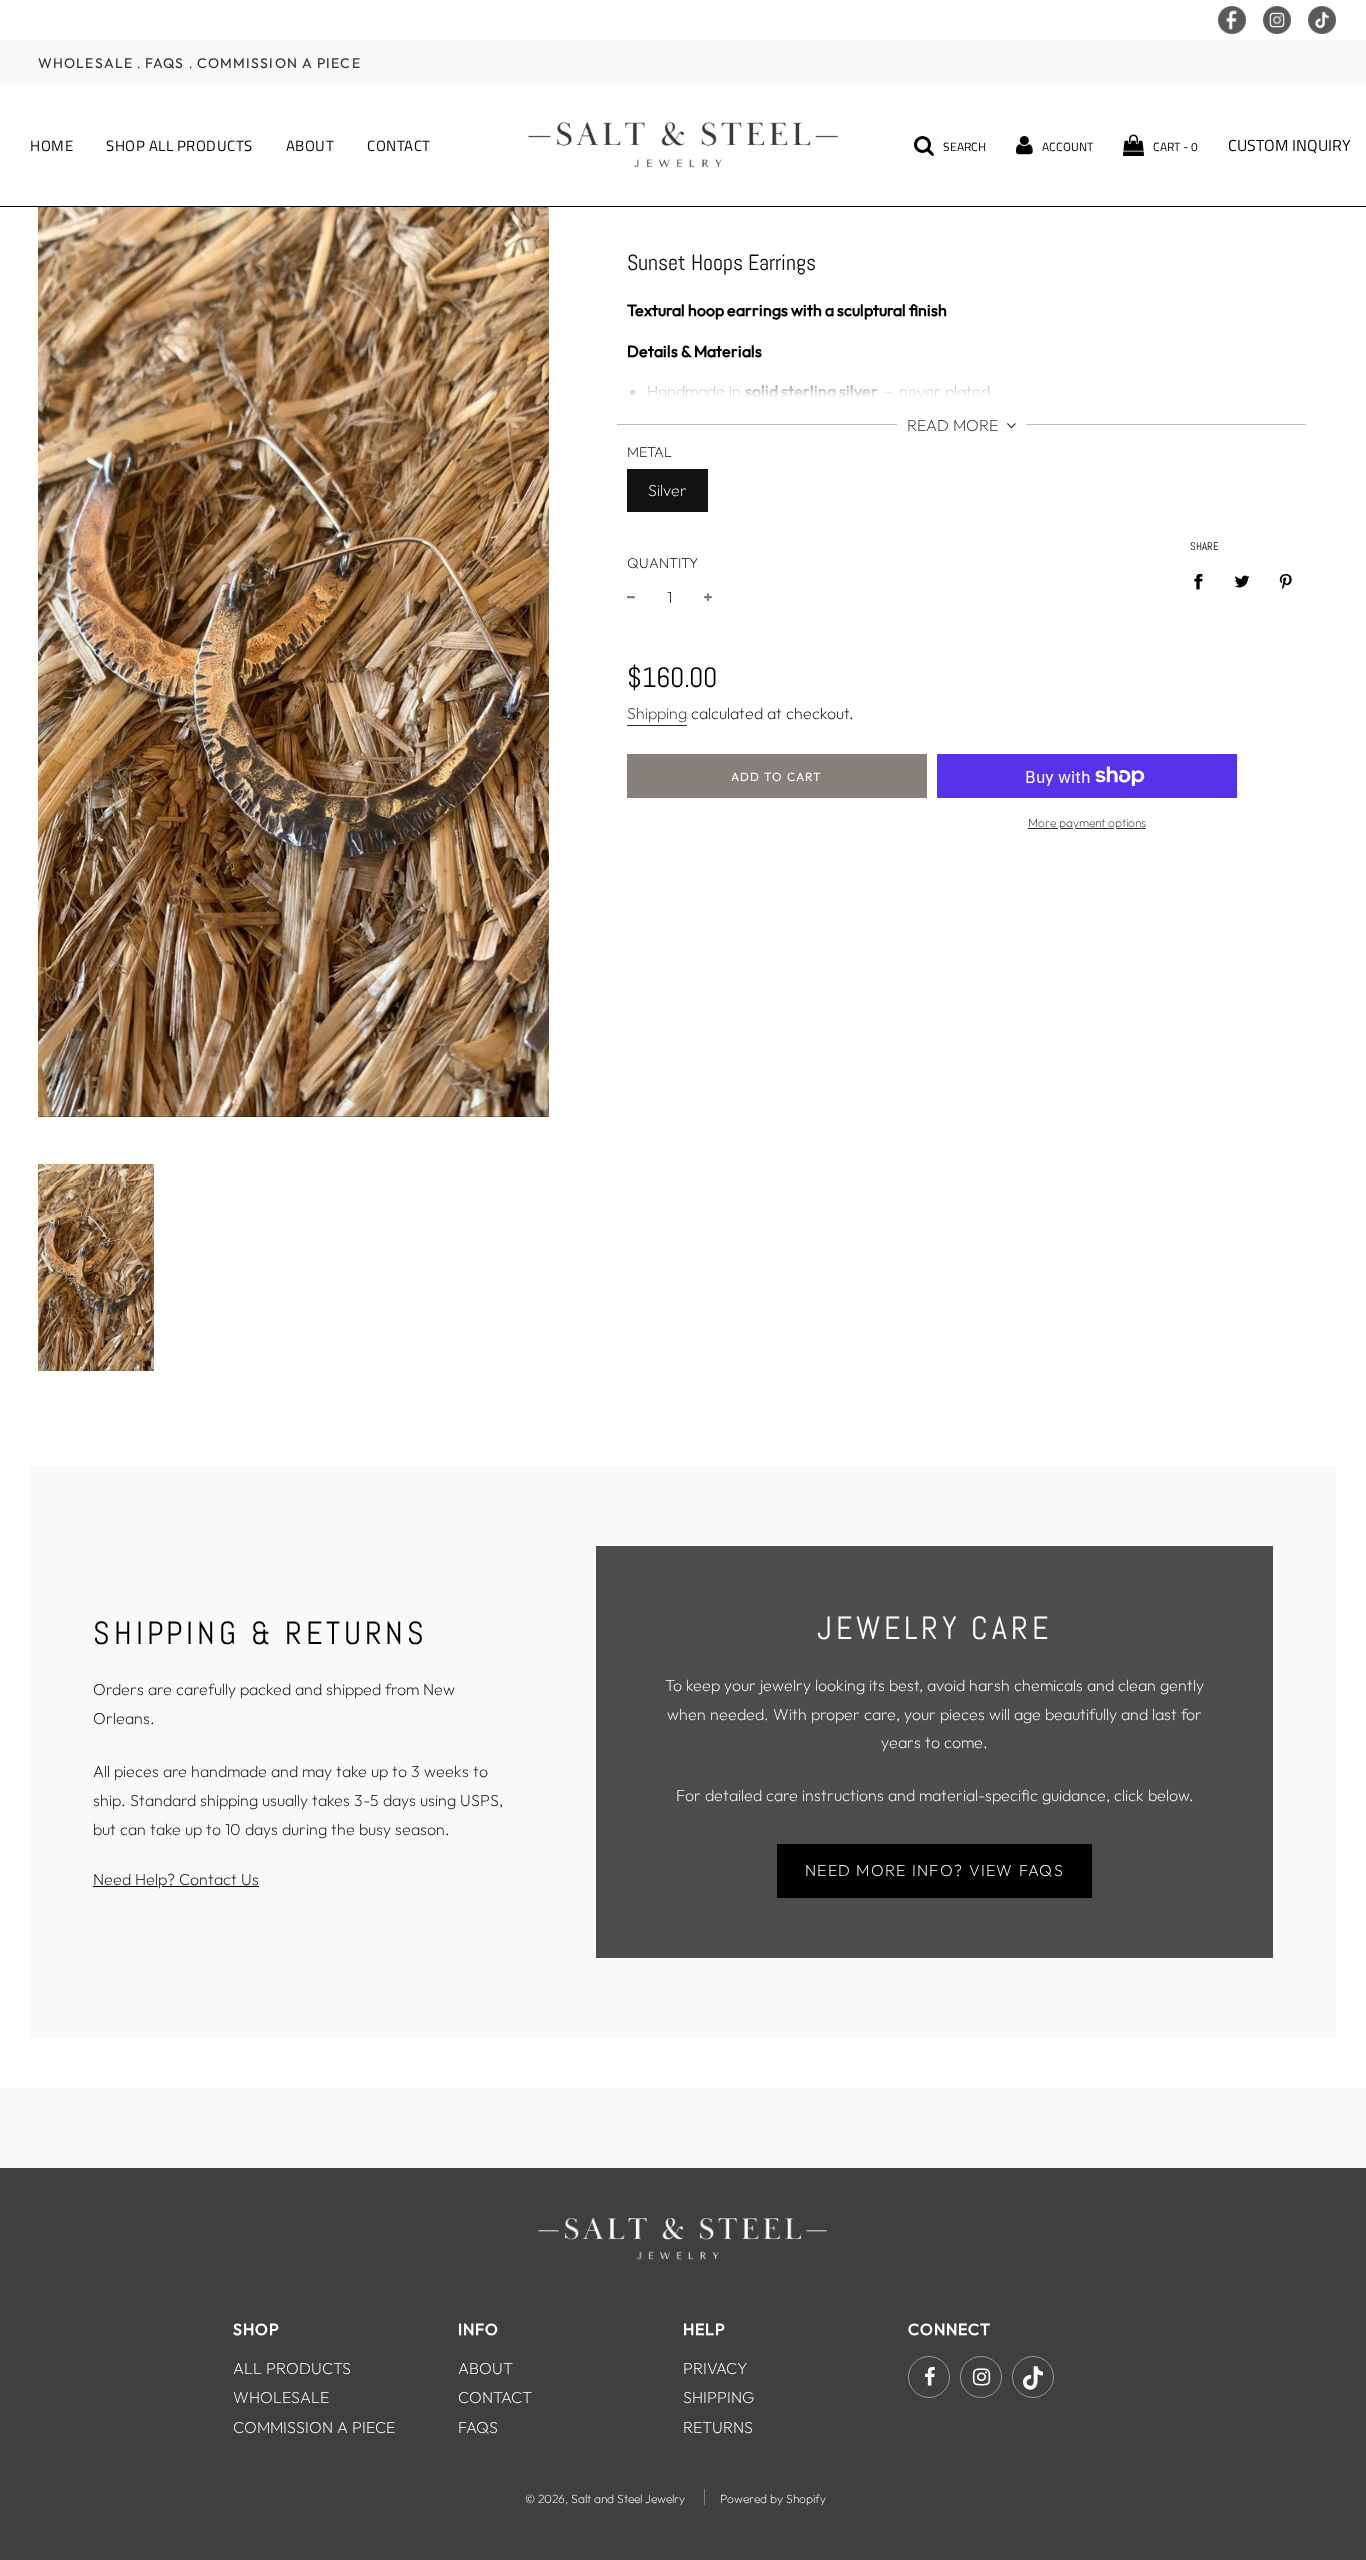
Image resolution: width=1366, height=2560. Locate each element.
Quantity (662, 563)
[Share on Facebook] (1204, 581)
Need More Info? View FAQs (934, 1870)
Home (51, 145)
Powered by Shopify (773, 2498)
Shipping (657, 713)
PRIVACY (715, 2368)
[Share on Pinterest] (1286, 581)
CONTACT (495, 2397)
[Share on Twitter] (1242, 581)
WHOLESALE (281, 2397)
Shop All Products (179, 145)
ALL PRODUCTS (292, 2368)
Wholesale (85, 62)
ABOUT (485, 2368)
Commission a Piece (279, 62)
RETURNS (718, 2427)
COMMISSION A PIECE (314, 2427)
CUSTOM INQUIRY (1289, 145)
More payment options (1087, 822)
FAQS (478, 2427)
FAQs (164, 62)
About (310, 145)
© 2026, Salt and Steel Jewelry (605, 2498)
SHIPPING (718, 2397)
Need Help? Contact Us (176, 1879)
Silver (667, 490)
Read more (954, 425)
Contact (399, 145)
